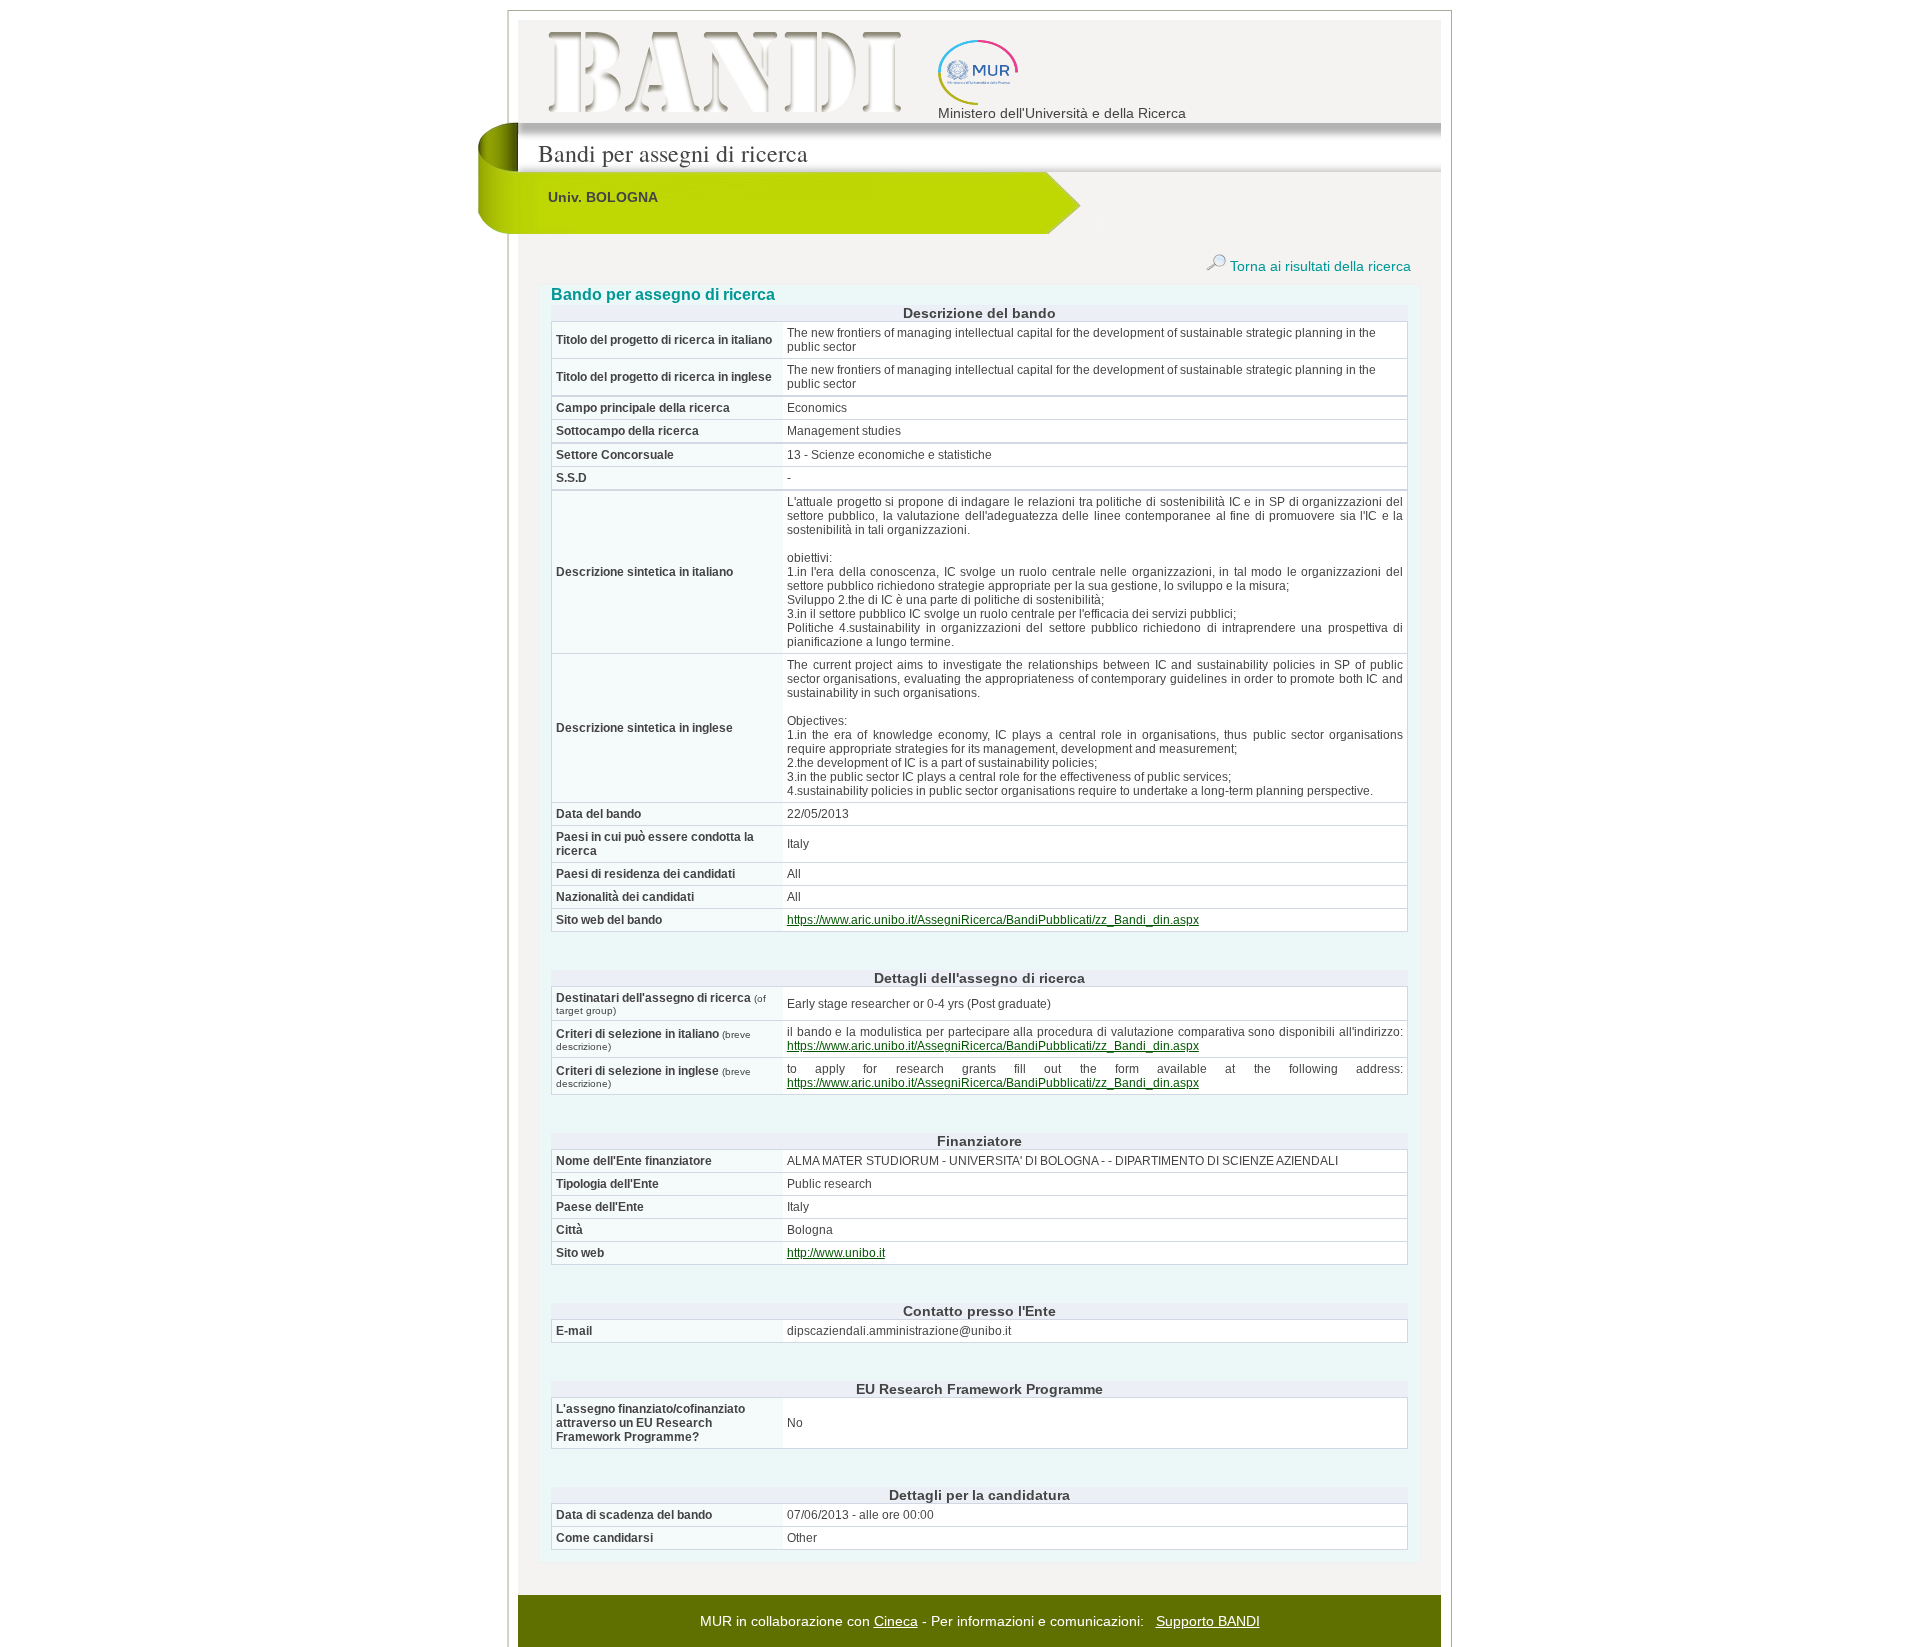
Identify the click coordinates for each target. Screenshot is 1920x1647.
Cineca (896, 1621)
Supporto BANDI (1208, 1621)
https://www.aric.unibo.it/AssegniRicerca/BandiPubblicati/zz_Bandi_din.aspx (993, 920)
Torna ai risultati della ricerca (1318, 266)
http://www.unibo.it (836, 1253)
